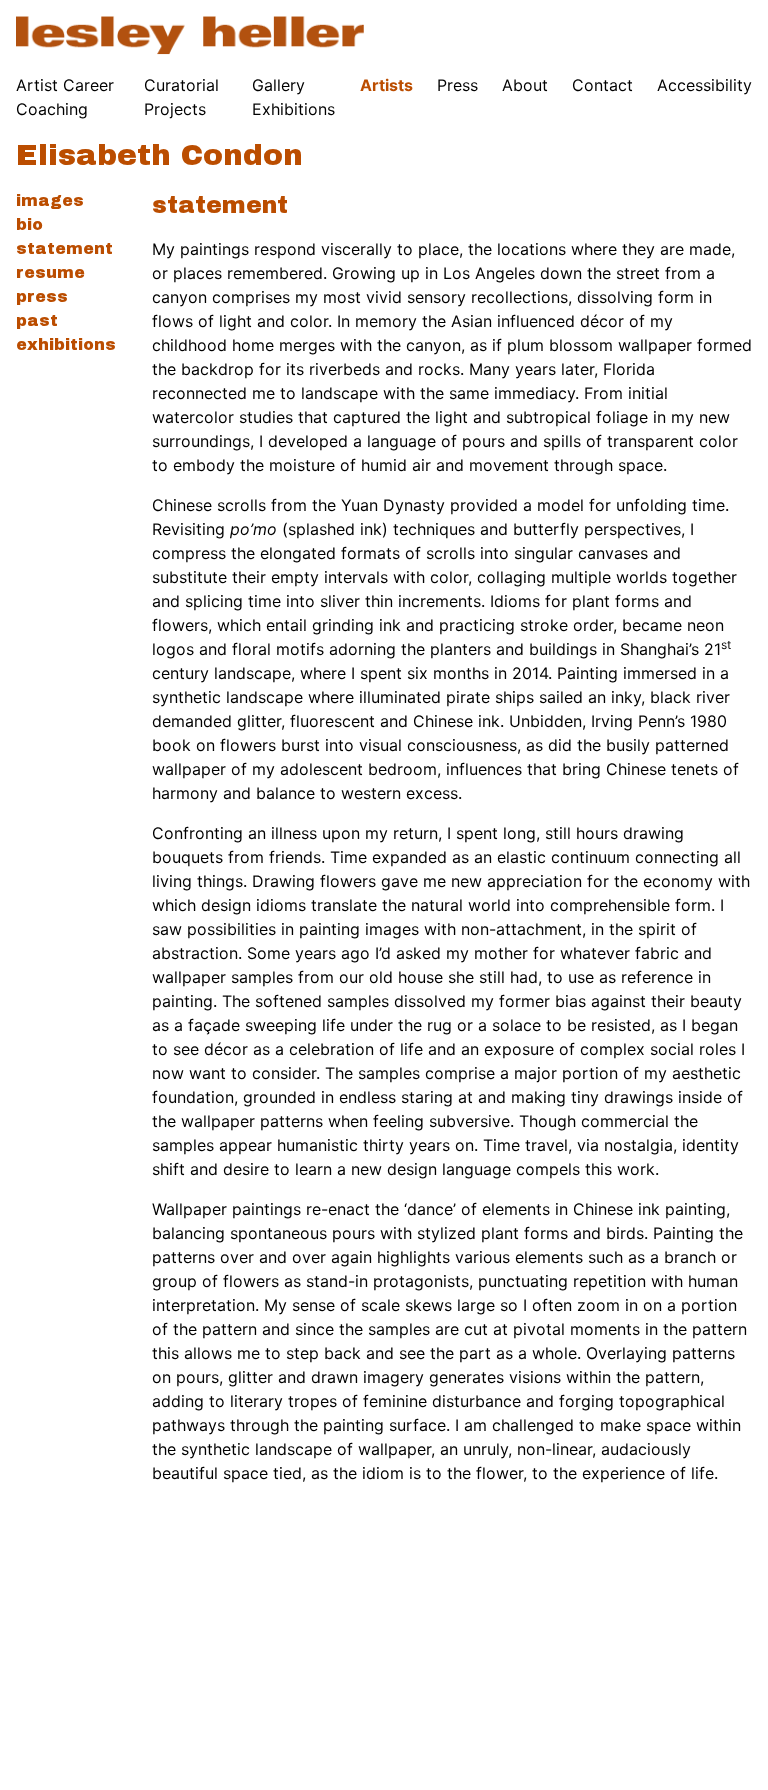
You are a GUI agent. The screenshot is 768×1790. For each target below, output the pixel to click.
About (525, 85)
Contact (602, 85)
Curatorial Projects (181, 97)
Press (457, 85)
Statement (64, 248)
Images (50, 200)
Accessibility (704, 85)
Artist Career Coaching (65, 97)
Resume (50, 272)
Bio (29, 224)
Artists (386, 85)
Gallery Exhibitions (293, 97)
